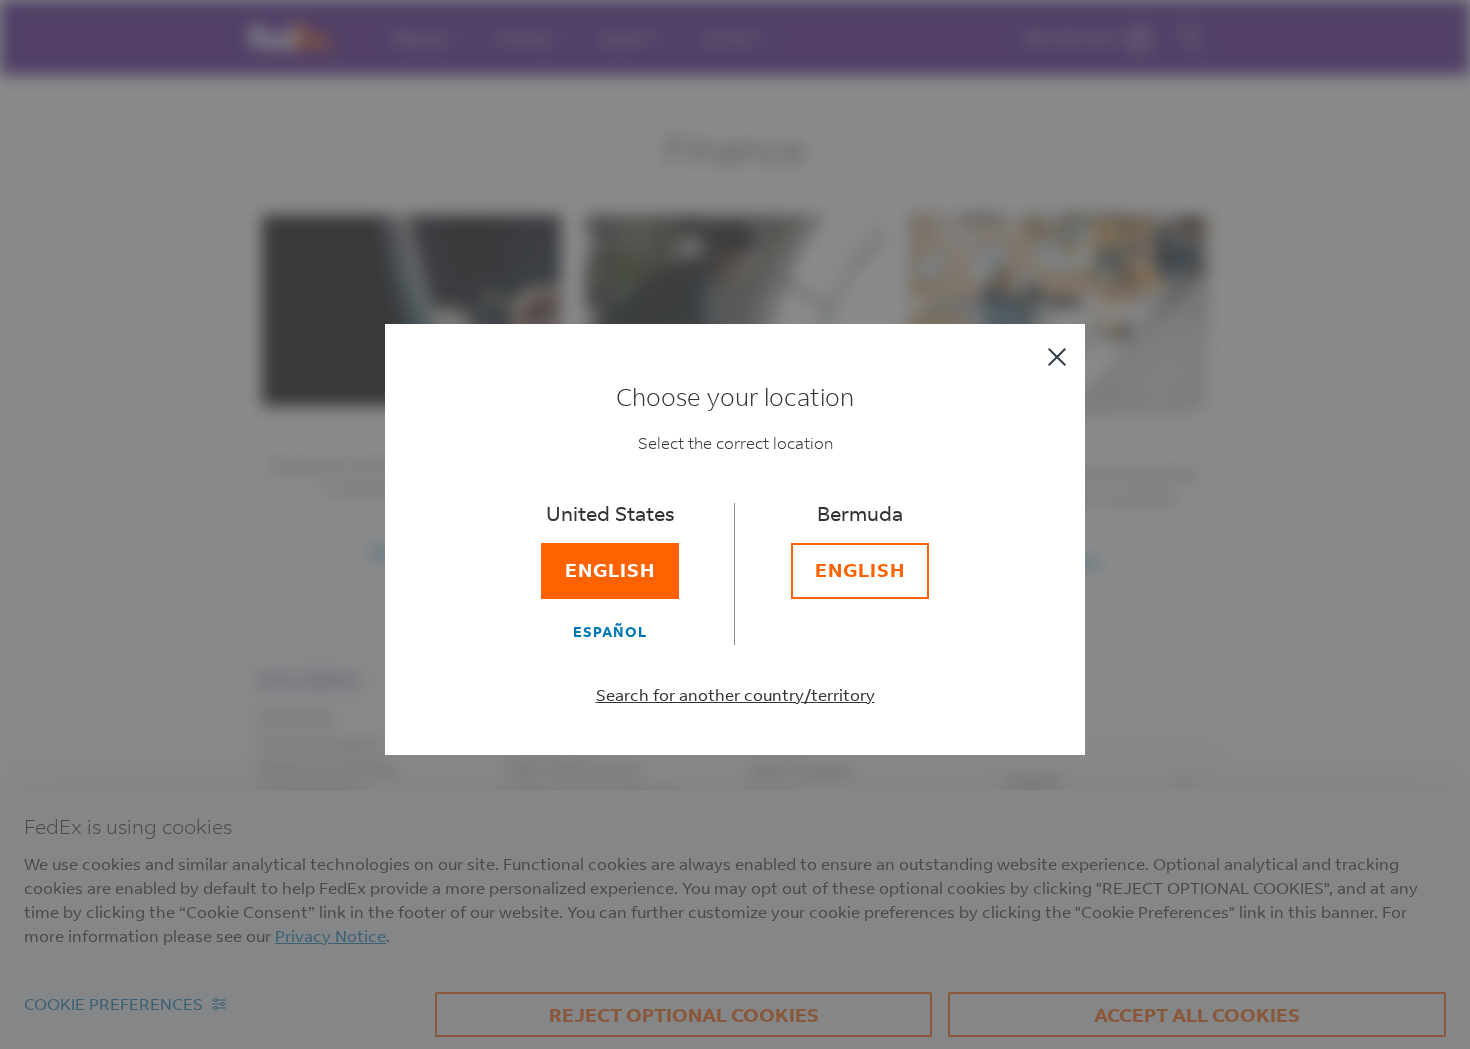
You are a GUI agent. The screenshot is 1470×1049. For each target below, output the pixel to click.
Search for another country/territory (735, 694)
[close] (1057, 357)
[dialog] (735, 524)
